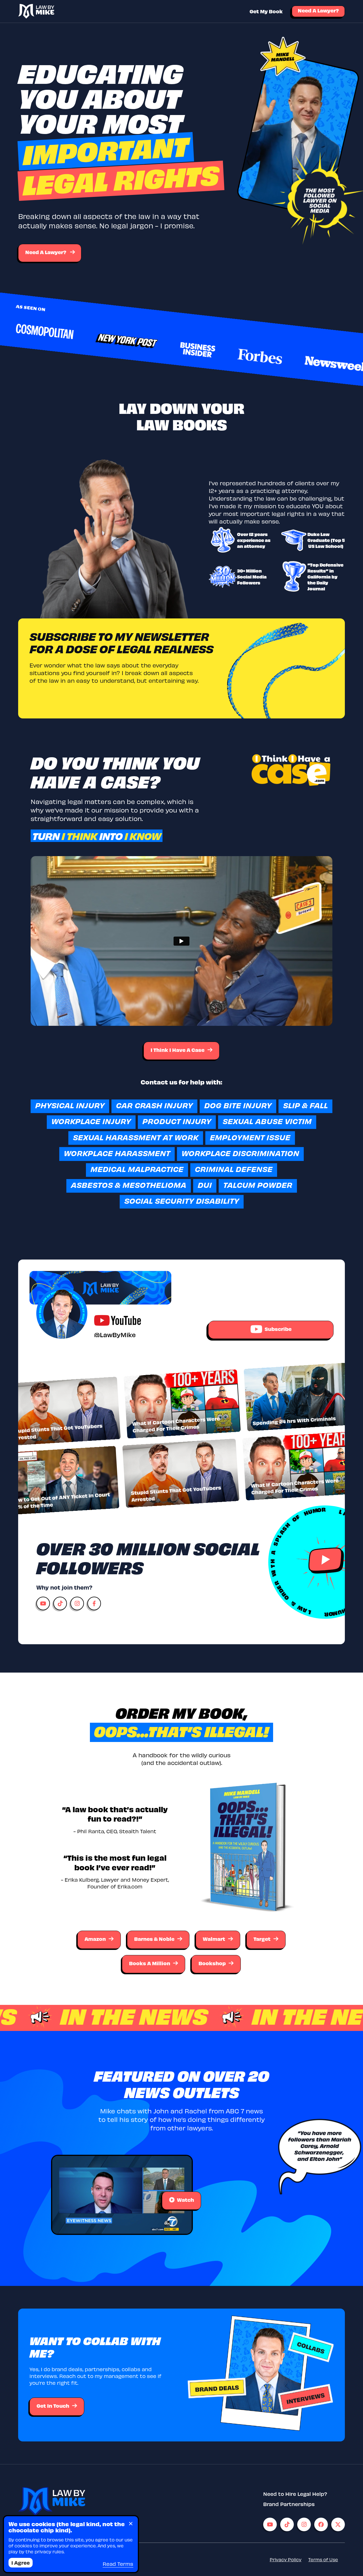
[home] (36, 11)
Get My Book (266, 11)
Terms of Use (323, 2559)
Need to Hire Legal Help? (295, 2494)
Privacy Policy (286, 2559)
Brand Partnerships (289, 2504)
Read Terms (118, 2564)
